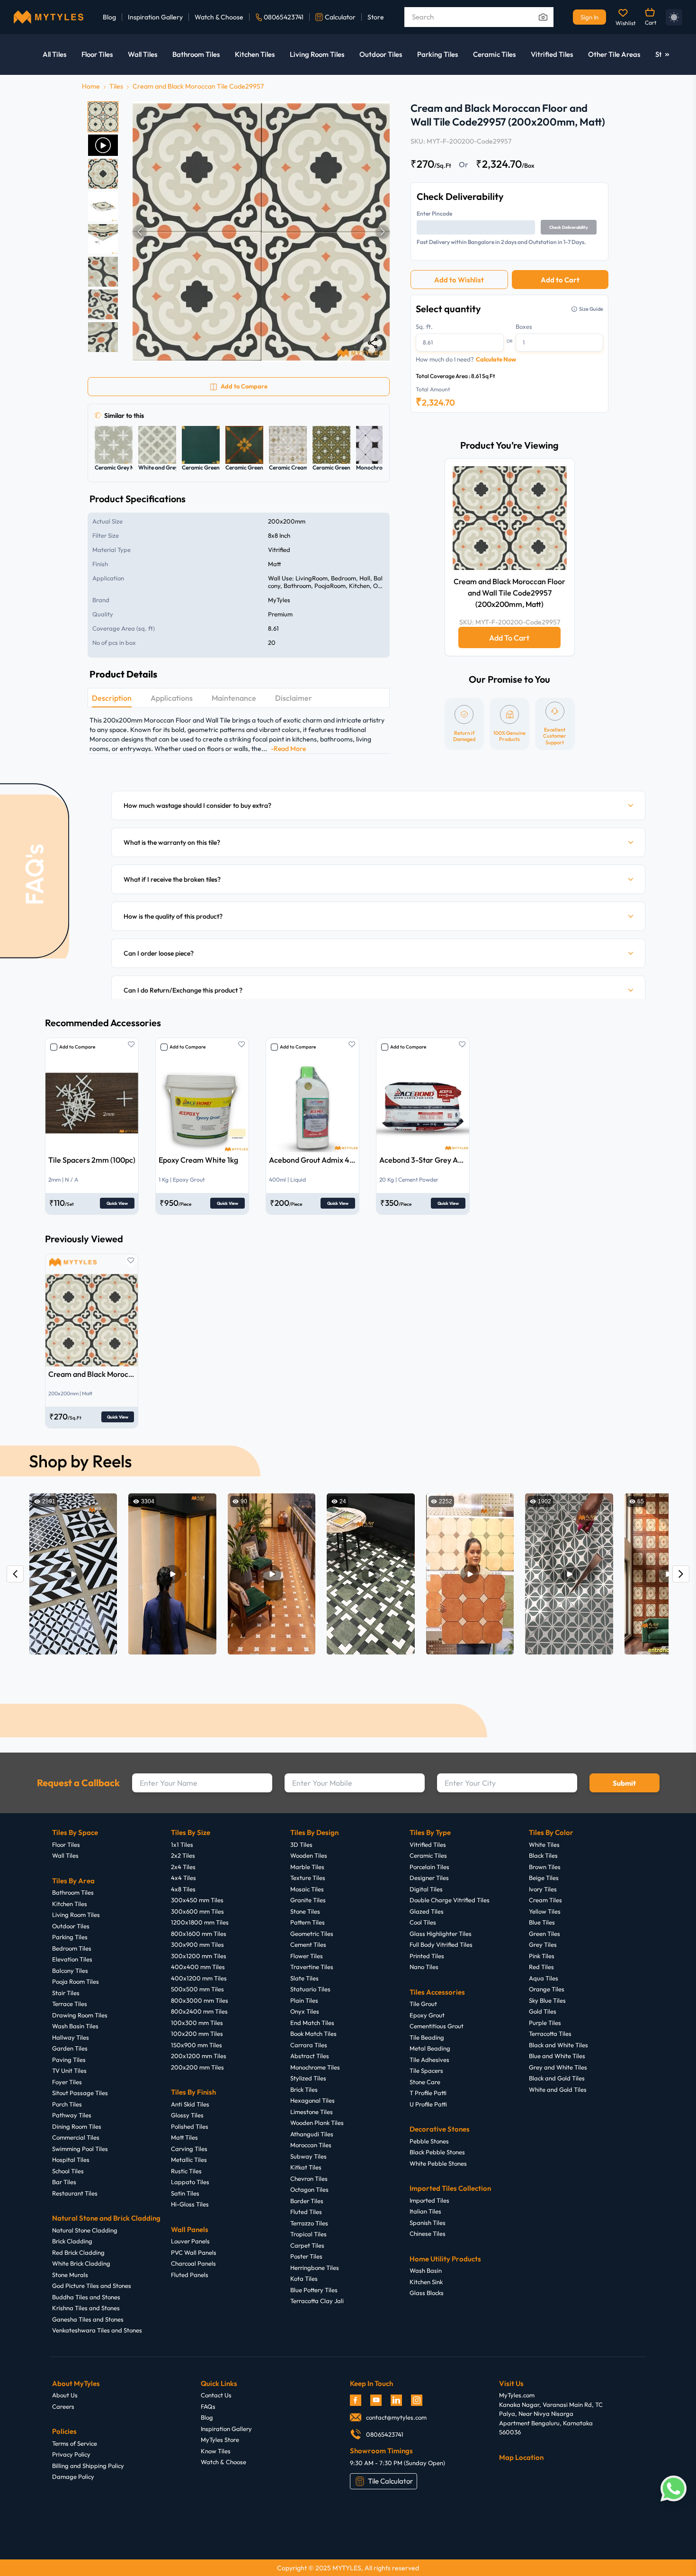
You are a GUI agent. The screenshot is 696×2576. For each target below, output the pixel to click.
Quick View (117, 1203)
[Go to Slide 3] (103, 174)
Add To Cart (509, 638)
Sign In (589, 17)
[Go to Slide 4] (103, 206)
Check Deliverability (569, 227)
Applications (172, 698)
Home (91, 86)
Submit (624, 1783)
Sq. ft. (424, 326)
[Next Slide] (383, 232)
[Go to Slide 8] (103, 337)
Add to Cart (560, 280)
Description (112, 698)
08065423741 (284, 17)
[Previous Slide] (140, 232)
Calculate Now (496, 359)
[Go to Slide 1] (103, 117)
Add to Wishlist (459, 280)
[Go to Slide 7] (103, 304)
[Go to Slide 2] (103, 145)
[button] (261, 232)
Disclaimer (294, 698)
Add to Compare (77, 1047)
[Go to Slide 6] (103, 272)
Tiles (116, 86)
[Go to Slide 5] (103, 239)
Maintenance (234, 698)
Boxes (524, 326)
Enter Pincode (434, 213)
